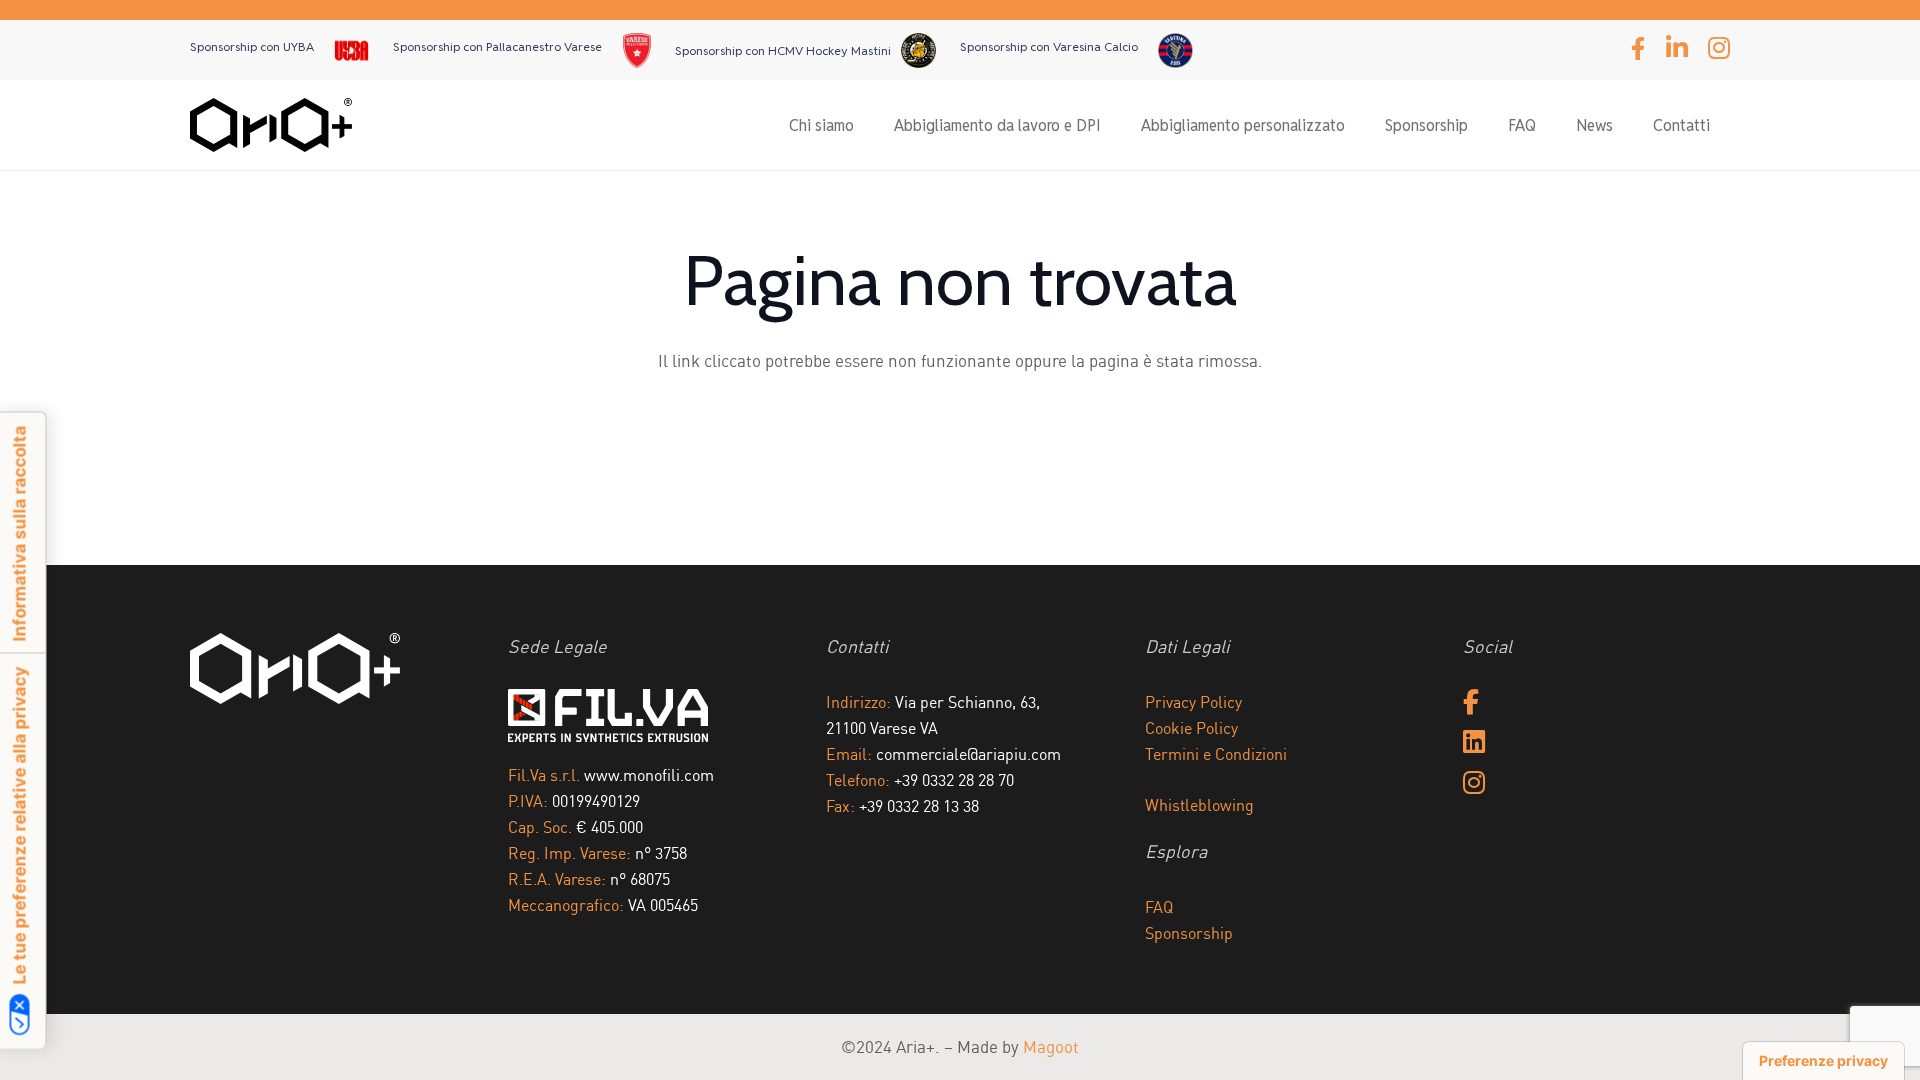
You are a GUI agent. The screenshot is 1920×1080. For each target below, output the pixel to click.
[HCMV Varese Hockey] (918, 50)
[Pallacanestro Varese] (637, 50)
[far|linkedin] (1474, 743)
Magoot (1051, 1046)
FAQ (1159, 907)
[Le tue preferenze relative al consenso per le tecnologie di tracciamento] (1823, 1061)
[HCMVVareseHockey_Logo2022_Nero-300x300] (351, 50)
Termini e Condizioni (1216, 754)
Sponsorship (1189, 933)
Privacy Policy (1193, 702)
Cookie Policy (1191, 728)
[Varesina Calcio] (1175, 50)
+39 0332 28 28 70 (954, 780)
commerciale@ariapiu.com (968, 754)
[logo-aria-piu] (271, 125)
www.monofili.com (649, 775)
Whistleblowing (1199, 805)
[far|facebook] (1471, 703)
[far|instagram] (1474, 784)
